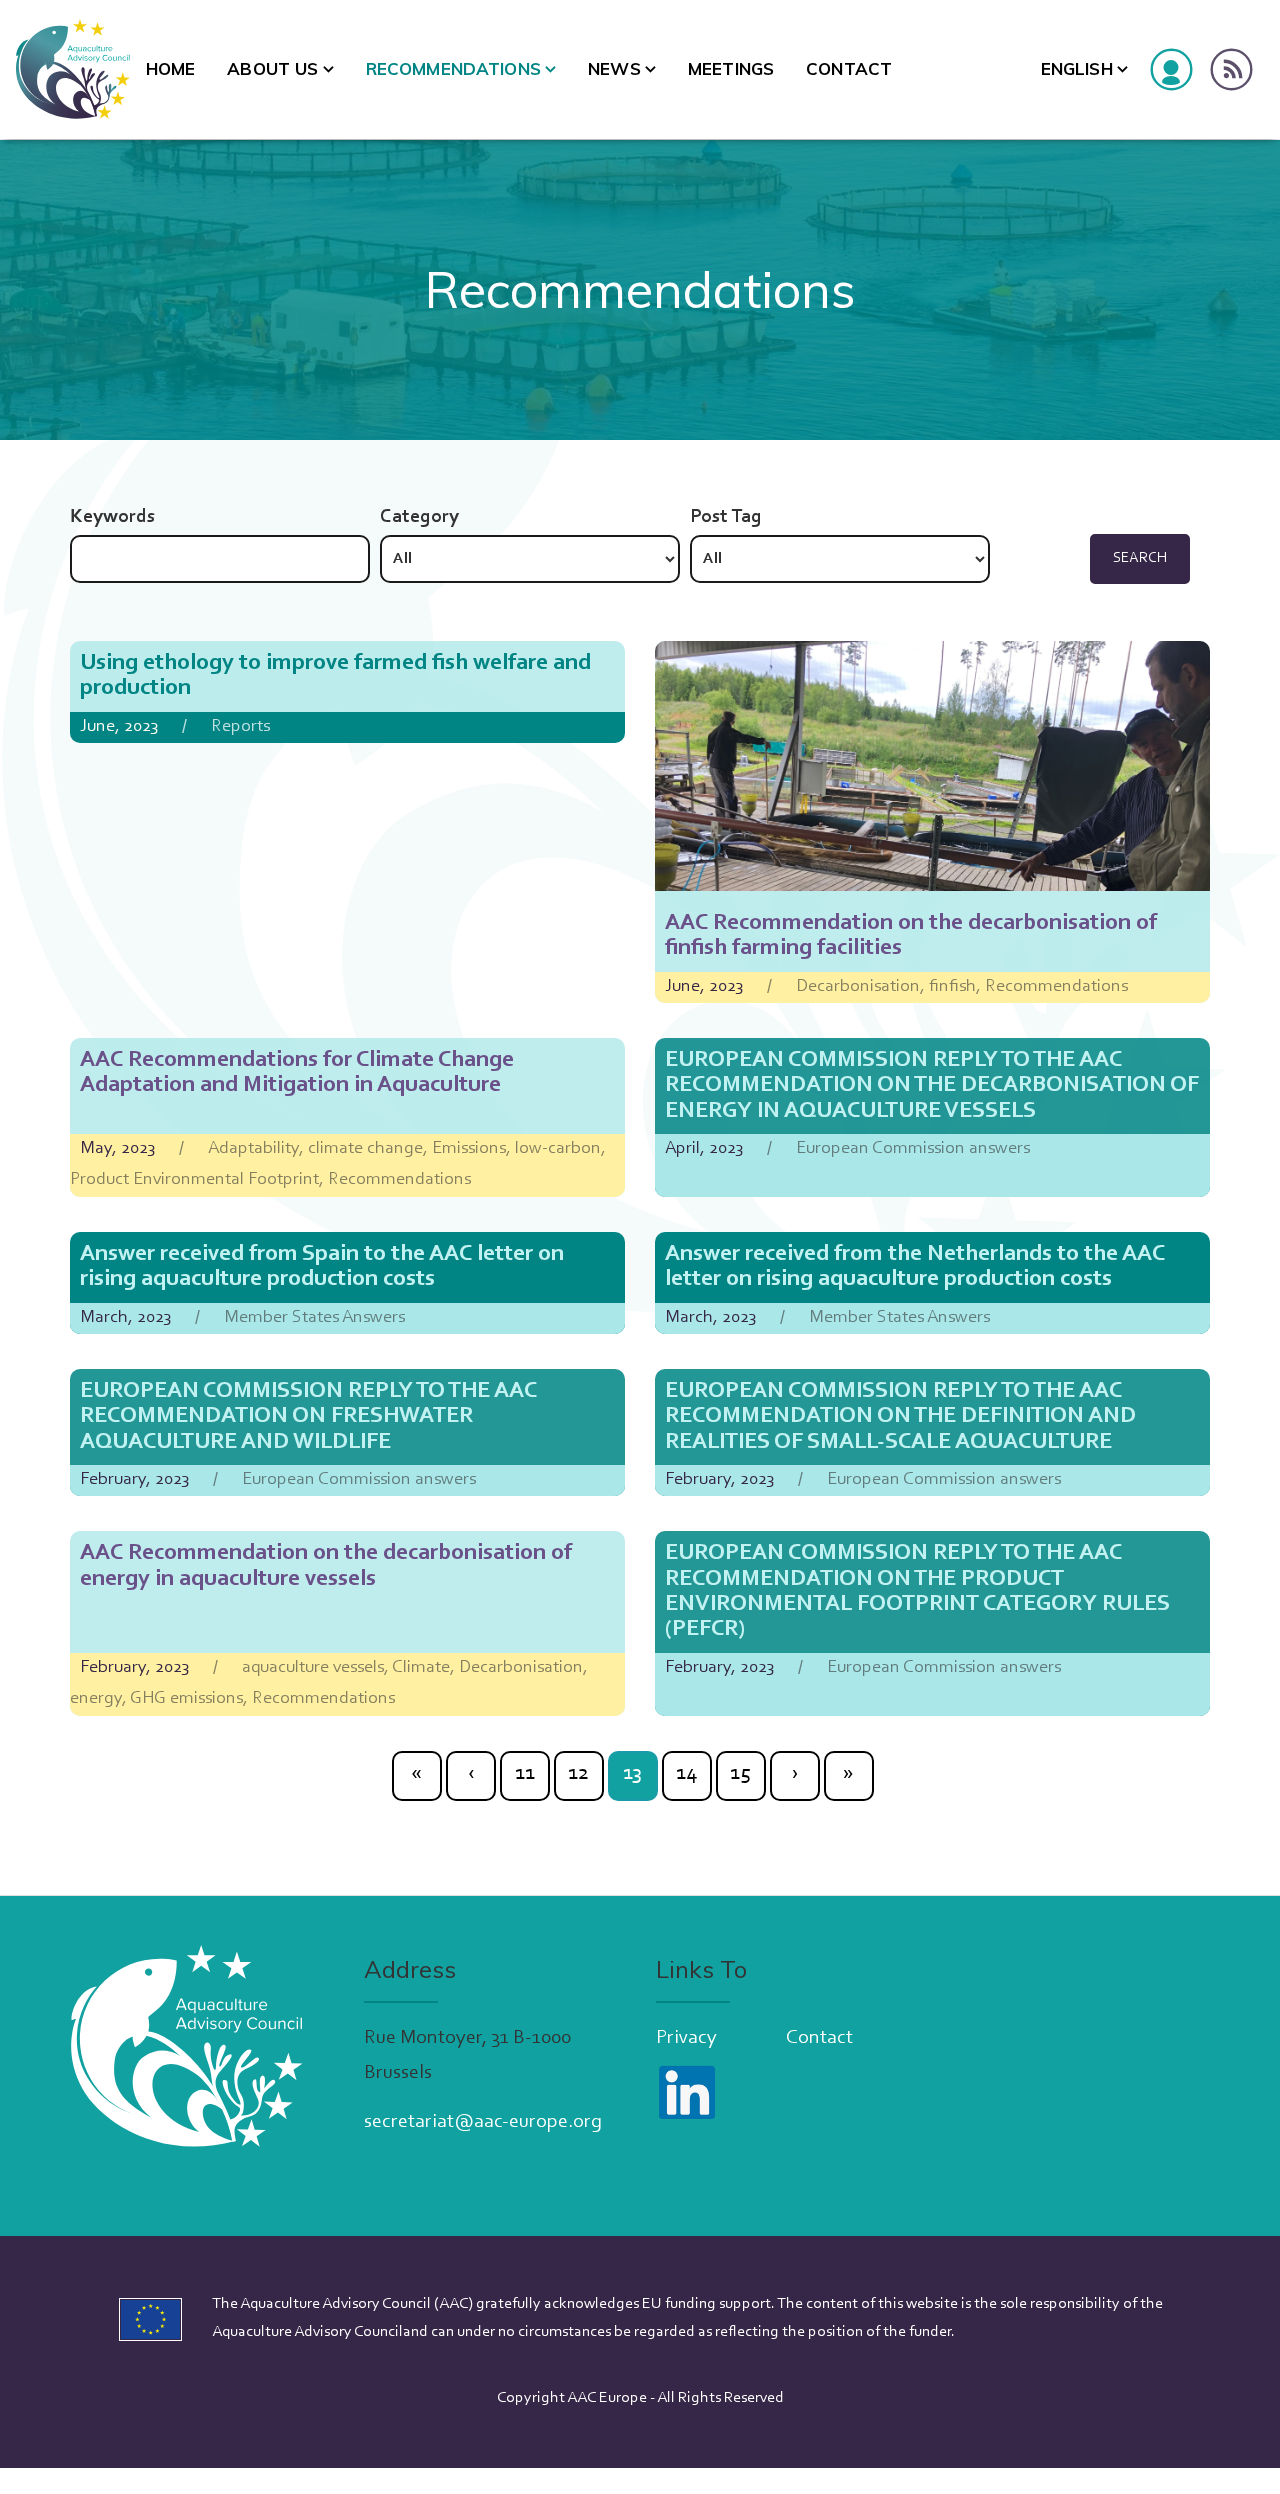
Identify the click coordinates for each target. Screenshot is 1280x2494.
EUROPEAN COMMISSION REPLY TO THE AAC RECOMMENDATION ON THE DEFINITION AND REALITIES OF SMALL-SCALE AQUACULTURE (900, 1417)
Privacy (686, 2038)
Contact (849, 68)
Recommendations (453, 68)
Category (419, 517)
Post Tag (726, 517)
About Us (272, 68)
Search (1140, 558)
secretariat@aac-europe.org (483, 2122)
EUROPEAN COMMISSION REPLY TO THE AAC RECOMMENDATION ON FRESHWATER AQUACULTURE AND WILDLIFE (308, 1417)
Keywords (112, 517)
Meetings (731, 68)
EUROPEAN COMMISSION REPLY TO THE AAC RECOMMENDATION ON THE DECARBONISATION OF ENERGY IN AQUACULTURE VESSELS (932, 1086)
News (614, 68)
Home (171, 68)
